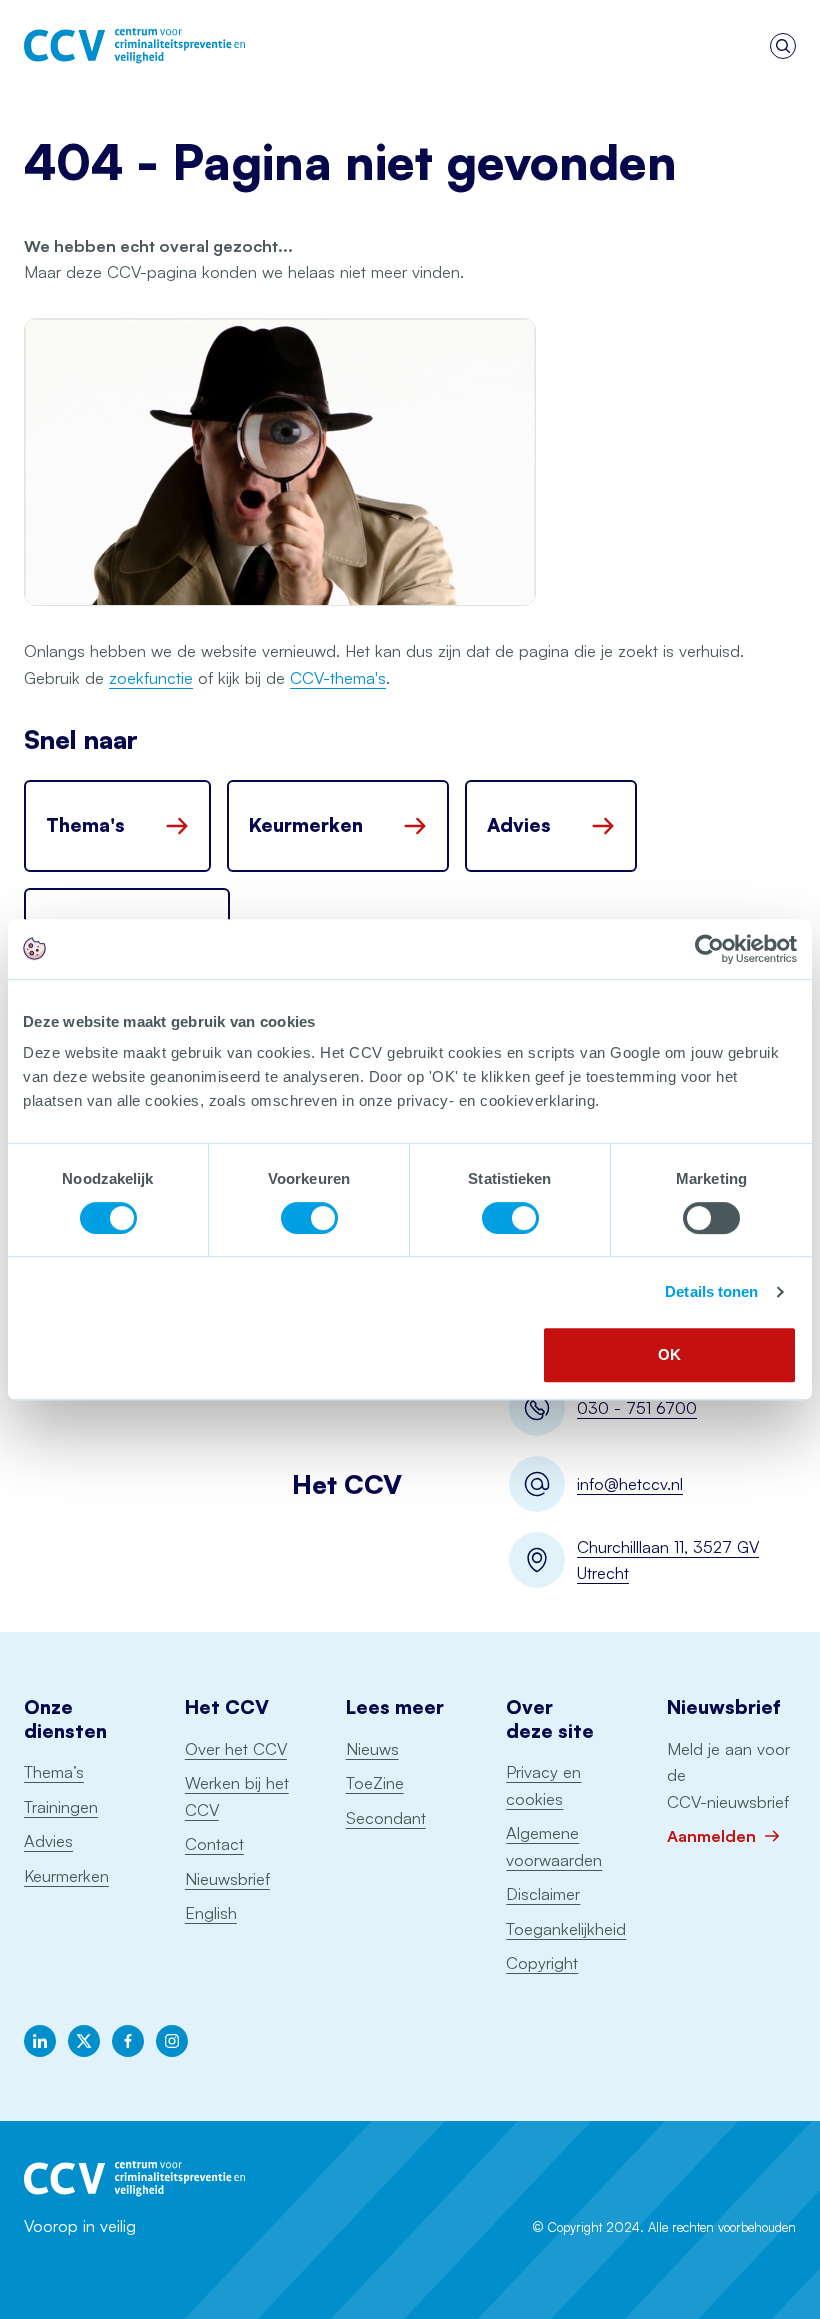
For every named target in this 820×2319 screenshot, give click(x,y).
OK (669, 1354)
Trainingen (61, 1807)
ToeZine (375, 1783)
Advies (48, 1841)
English (211, 1913)
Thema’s (54, 1772)
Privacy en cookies (543, 1785)
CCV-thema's (338, 678)
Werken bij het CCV (237, 1796)
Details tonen (711, 1291)
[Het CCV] (134, 46)
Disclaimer (543, 1894)
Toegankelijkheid (566, 1929)
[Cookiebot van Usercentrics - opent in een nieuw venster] (709, 949)
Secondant (386, 1818)
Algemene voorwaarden (554, 1846)
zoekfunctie (151, 678)
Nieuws (372, 1749)
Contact (214, 1844)
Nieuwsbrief (227, 1879)
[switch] (309, 1218)
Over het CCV (236, 1749)
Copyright (542, 1963)
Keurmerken (66, 1876)
